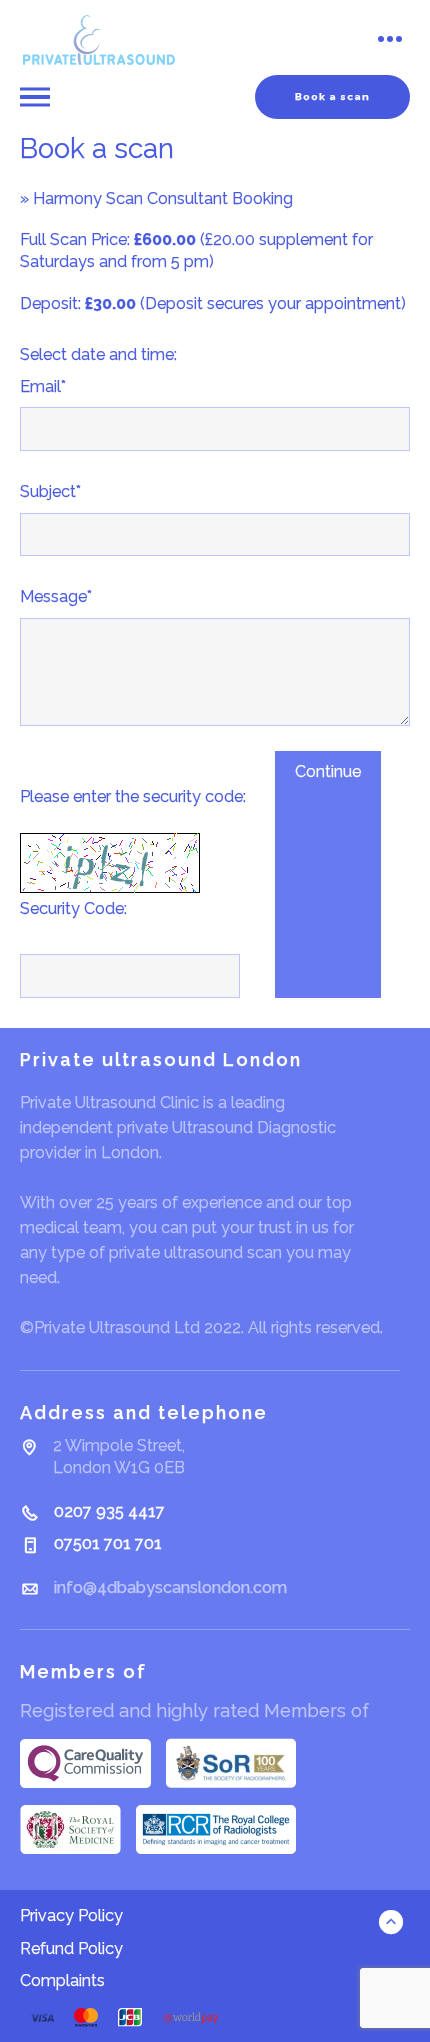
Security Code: (73, 908)
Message (56, 596)
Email (43, 386)
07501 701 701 (108, 1543)
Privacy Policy (71, 1915)
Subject (50, 491)
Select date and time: (98, 354)
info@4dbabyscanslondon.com (170, 1587)
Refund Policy (71, 1948)
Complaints (62, 1980)
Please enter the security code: (133, 796)
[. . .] (388, 40)
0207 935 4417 (109, 1511)
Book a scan (332, 96)
